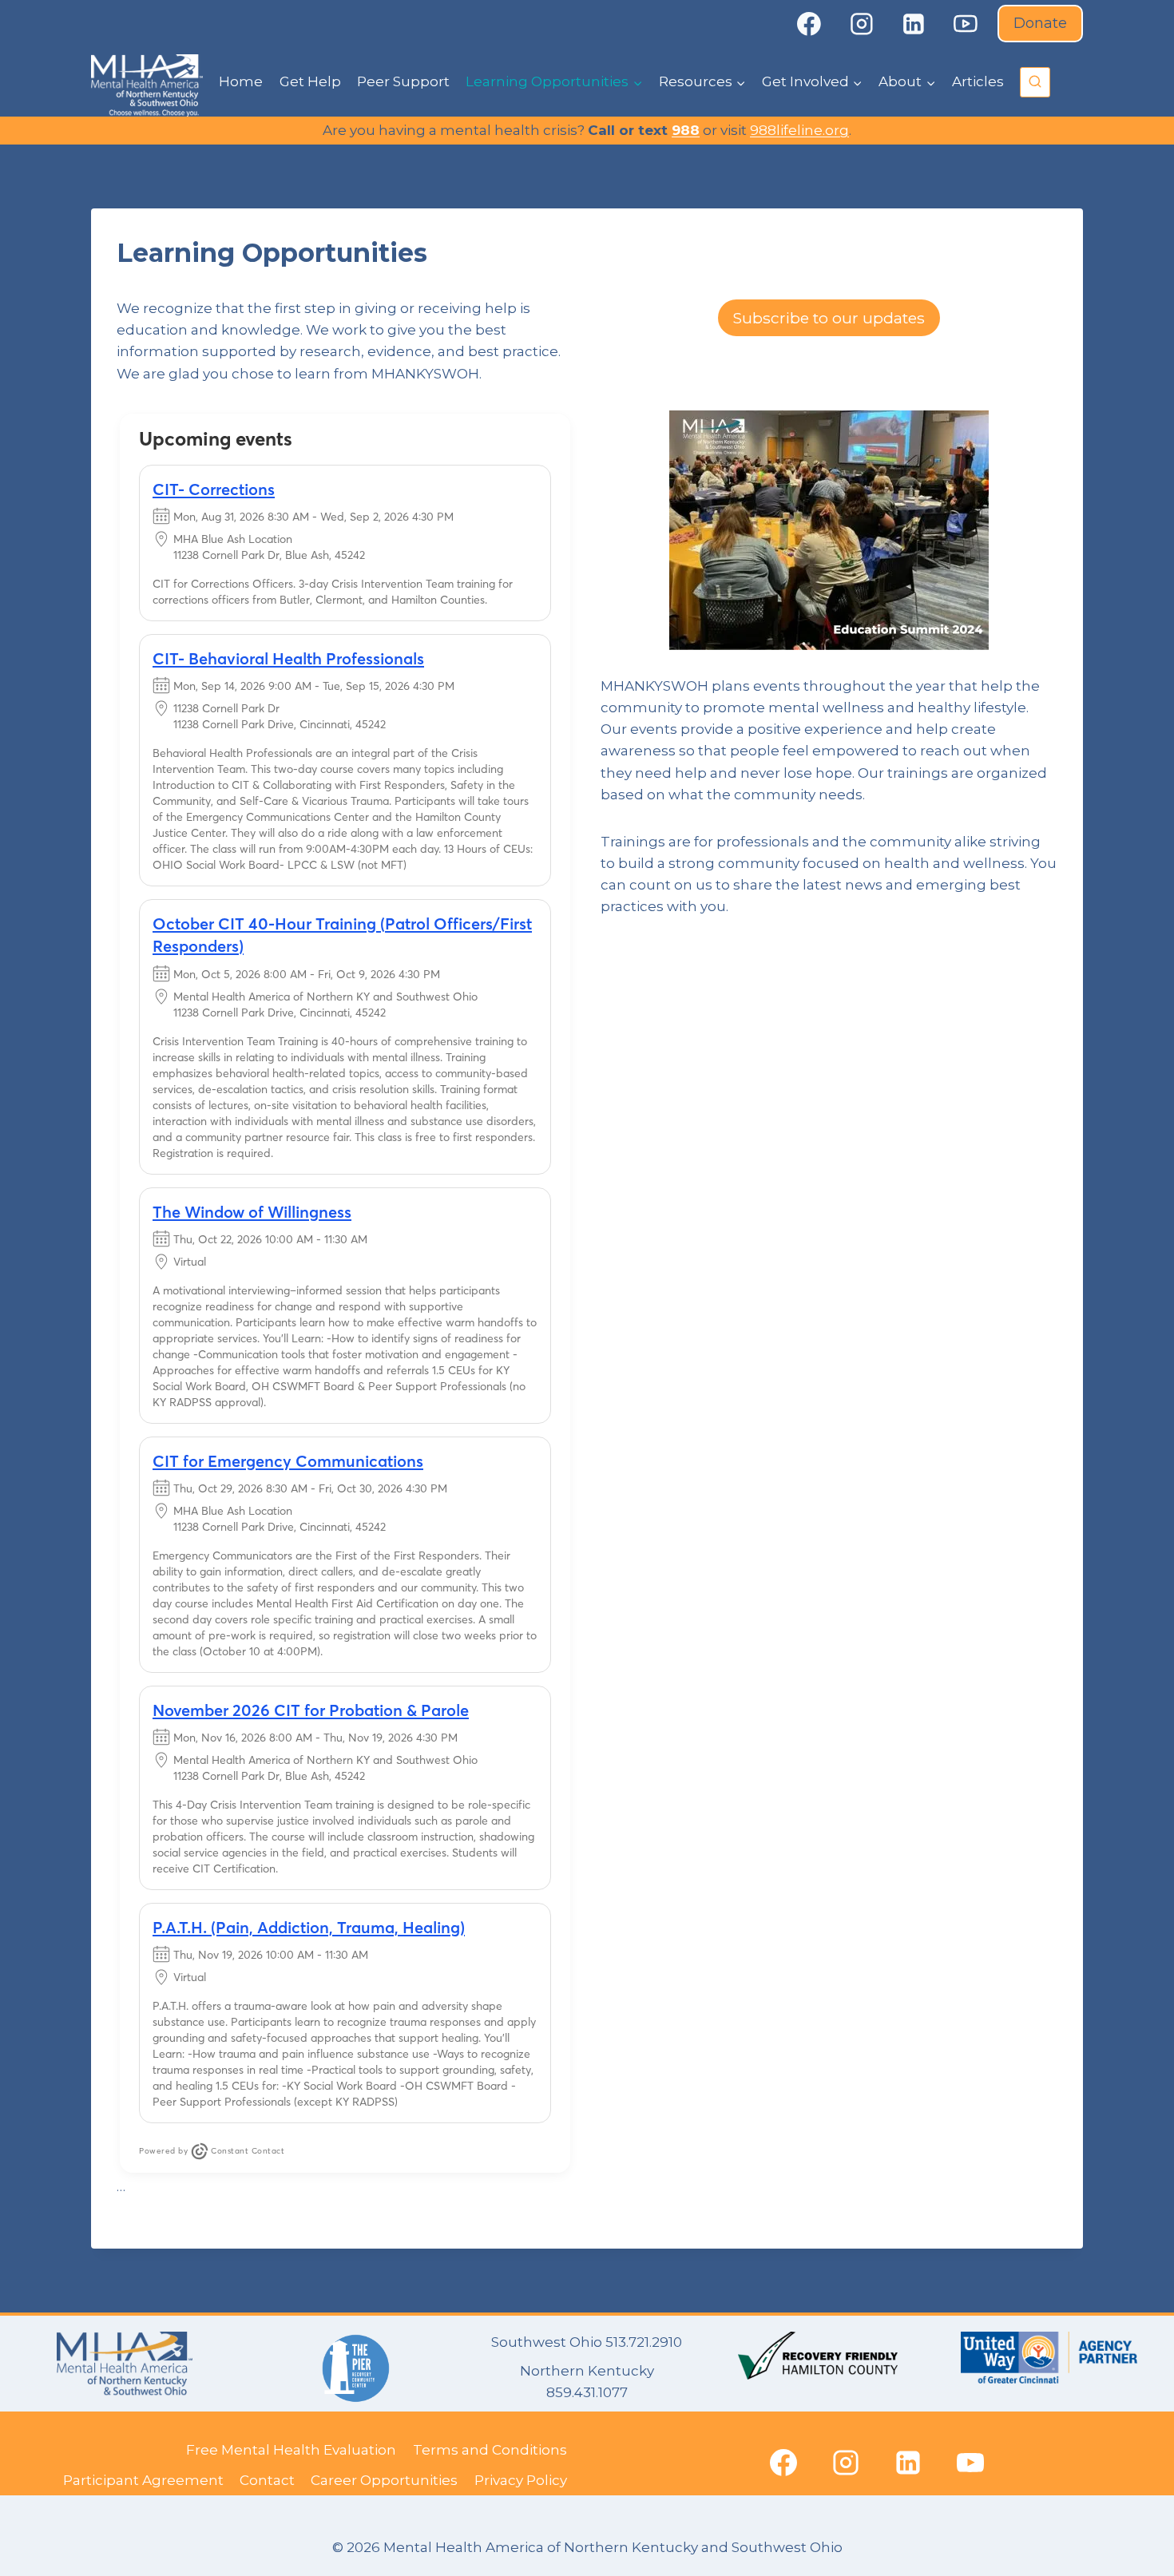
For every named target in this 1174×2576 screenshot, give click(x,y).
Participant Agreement (143, 2480)
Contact (267, 2480)
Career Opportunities (384, 2480)
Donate (1040, 23)
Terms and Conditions (490, 2450)
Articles (978, 81)
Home (241, 81)
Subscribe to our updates (829, 318)
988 (686, 130)
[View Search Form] (1035, 82)
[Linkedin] (914, 24)
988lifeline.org (799, 130)
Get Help (310, 81)
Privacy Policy (521, 2480)
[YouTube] (966, 24)
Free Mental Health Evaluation (291, 2450)
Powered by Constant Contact (212, 2151)
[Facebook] (809, 24)
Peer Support (403, 81)
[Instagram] (862, 24)
